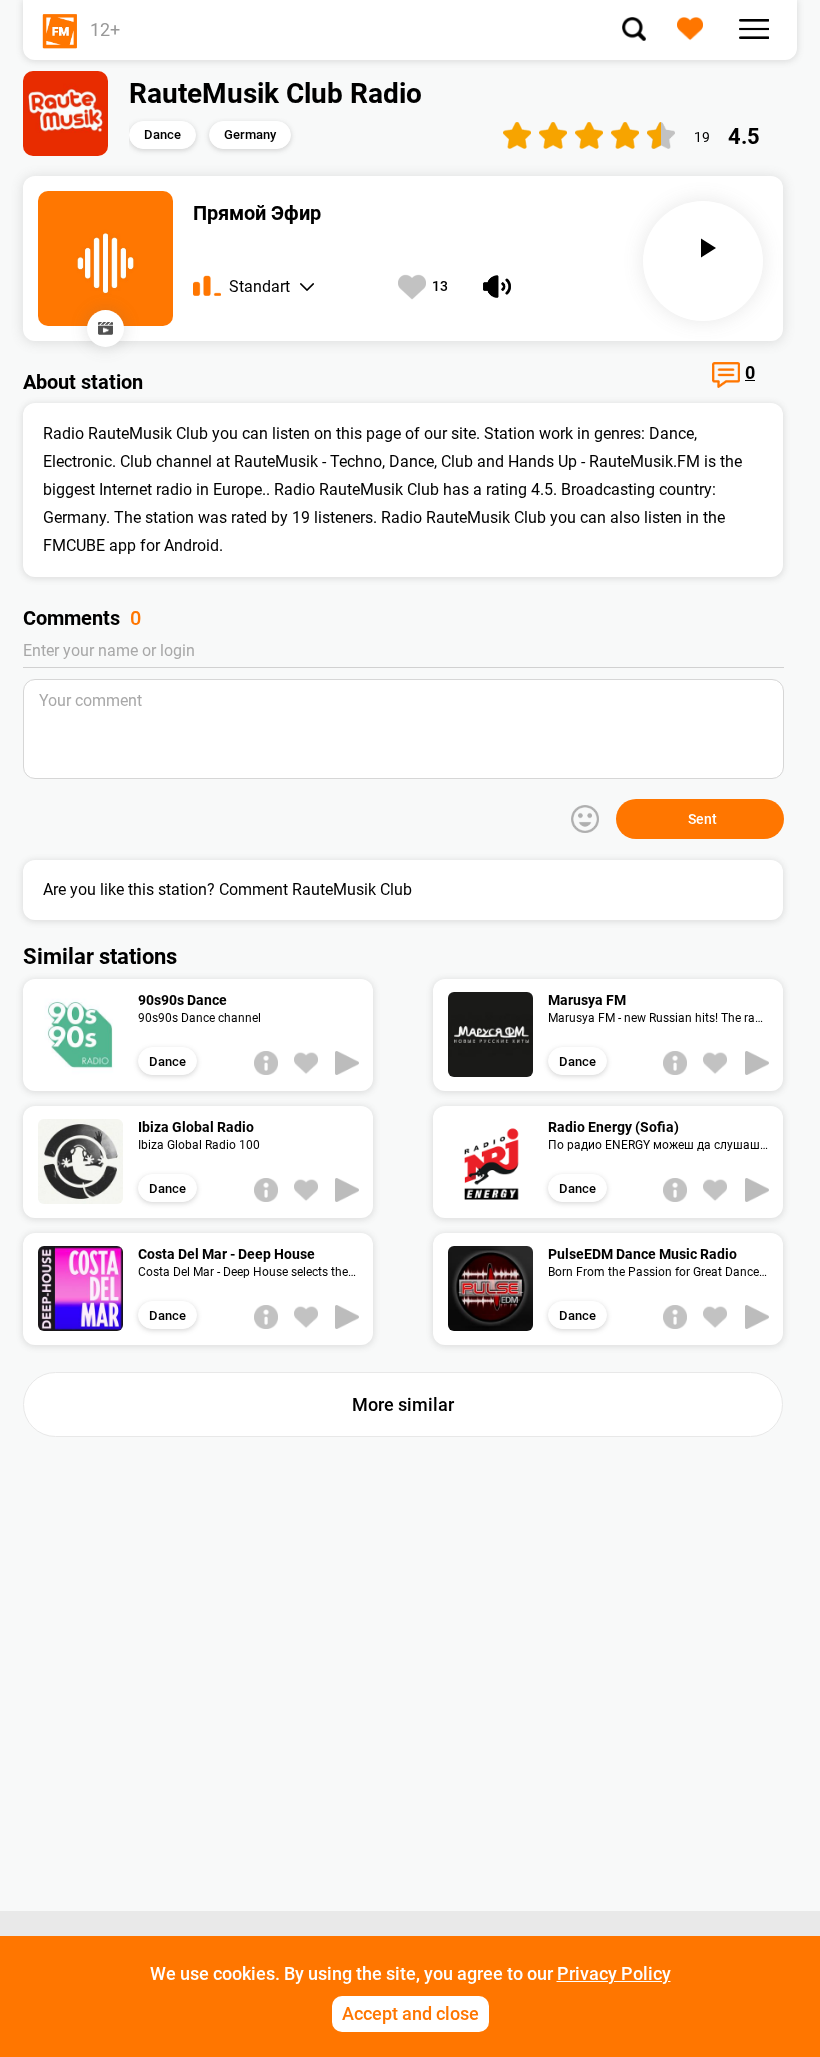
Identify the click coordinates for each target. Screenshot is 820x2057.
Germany (250, 134)
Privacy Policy (614, 1973)
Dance (162, 134)
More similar (403, 1404)
